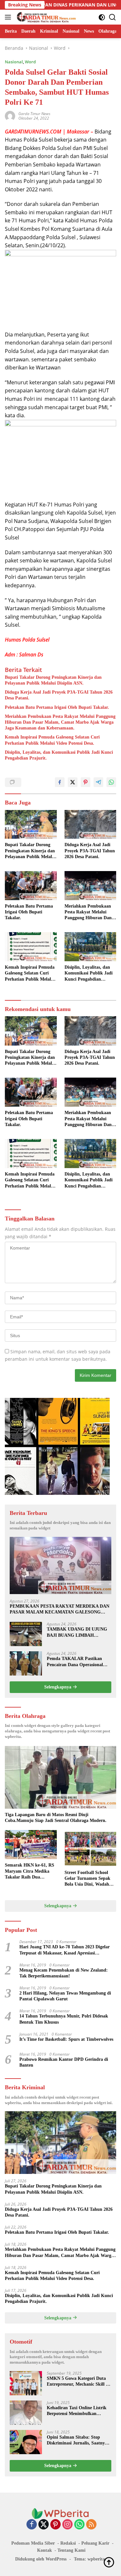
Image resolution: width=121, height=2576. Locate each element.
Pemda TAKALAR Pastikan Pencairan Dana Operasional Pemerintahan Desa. (75, 1662)
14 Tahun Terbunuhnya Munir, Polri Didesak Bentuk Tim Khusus (64, 2019)
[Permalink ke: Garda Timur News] (10, 115)
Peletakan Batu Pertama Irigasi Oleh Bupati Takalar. (57, 707)
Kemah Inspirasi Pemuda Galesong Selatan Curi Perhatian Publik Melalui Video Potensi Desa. (52, 740)
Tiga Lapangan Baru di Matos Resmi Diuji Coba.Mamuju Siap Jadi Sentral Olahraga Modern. (56, 1818)
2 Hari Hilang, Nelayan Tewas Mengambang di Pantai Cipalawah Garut (65, 1996)
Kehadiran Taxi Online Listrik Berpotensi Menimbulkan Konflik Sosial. (77, 2411)
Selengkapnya (58, 1687)
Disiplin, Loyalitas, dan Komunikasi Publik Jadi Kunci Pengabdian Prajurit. (59, 755)
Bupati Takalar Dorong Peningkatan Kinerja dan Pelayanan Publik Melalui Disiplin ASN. (53, 680)
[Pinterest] (55, 2525)
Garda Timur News (34, 114)
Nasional (14, 62)
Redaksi (68, 2543)
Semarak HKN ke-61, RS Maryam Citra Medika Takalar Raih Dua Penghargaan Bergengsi (30, 1871)
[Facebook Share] (60, 782)
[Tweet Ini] (73, 782)
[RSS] (91, 2525)
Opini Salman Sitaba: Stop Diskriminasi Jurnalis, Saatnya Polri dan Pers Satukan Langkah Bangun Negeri (79, 2440)
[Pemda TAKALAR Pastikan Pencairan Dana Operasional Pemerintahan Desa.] (26, 1663)
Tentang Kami (71, 2550)
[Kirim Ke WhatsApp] (111, 782)
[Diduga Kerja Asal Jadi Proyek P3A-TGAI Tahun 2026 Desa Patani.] (91, 825)
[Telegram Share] (98, 782)
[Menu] (9, 17)
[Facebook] (32, 2525)
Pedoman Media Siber (33, 2543)
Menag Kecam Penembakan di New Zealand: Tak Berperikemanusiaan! (64, 1973)
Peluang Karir (95, 2543)
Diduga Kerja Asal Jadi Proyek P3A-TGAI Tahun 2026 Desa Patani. (59, 695)
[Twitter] (44, 2525)
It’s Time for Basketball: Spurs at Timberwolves (66, 2039)
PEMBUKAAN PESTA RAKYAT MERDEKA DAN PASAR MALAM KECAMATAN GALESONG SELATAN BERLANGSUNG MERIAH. (60, 1609)
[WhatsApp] (79, 2525)
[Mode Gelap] (102, 17)
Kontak (45, 2550)
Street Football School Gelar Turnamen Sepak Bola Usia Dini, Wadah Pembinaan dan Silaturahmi (87, 1879)
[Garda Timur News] (45, 17)
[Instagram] (67, 2525)
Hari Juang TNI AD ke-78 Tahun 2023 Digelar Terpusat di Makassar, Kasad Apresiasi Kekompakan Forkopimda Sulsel (65, 1950)
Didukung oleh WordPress (41, 2559)
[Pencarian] (112, 17)
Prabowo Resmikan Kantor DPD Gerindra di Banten (64, 2062)
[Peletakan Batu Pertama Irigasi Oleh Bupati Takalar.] (31, 886)
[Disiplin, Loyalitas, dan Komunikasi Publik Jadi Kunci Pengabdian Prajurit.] (91, 947)
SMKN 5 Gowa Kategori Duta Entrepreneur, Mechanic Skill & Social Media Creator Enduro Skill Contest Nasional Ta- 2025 (78, 2382)
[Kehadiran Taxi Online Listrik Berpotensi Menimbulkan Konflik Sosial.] (26, 2413)
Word (30, 62)
